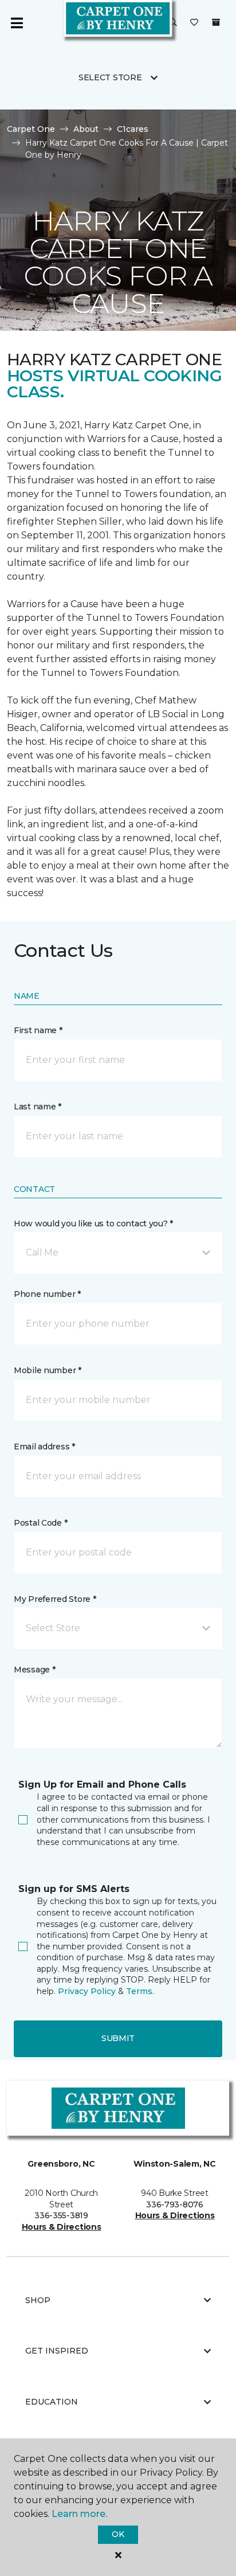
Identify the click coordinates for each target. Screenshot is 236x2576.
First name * (38, 1030)
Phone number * (47, 1294)
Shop (38, 2300)
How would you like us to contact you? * (93, 1223)
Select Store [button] (110, 77)
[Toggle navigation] (17, 23)
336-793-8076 (175, 2204)
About (86, 129)
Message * (34, 1670)
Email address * (44, 1447)
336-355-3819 (61, 2215)
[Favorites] (194, 23)
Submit (118, 2038)
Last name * (38, 1107)
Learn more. (79, 2514)
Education (52, 2402)
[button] (173, 23)
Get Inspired (57, 2351)
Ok (118, 2534)
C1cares (133, 129)
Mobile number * (48, 1370)
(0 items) (216, 22)
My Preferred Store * (55, 1599)
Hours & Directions (62, 2227)
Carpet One (31, 129)
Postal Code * (40, 1523)
